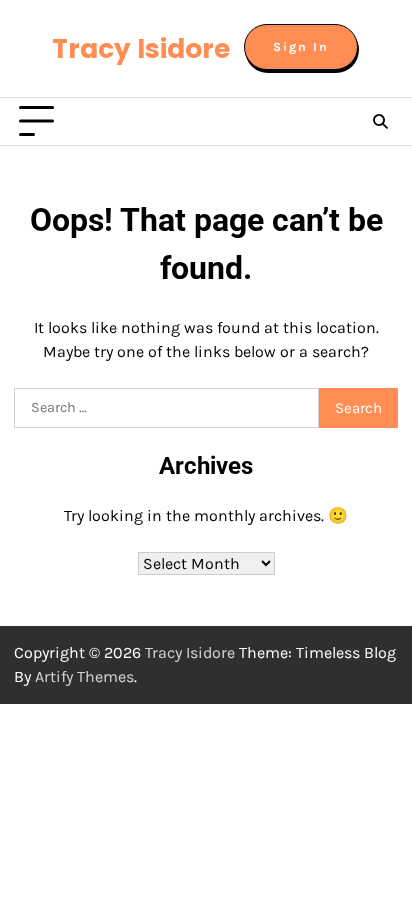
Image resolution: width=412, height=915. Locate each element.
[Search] (380, 122)
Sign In (301, 47)
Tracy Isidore (141, 48)
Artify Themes (84, 676)
